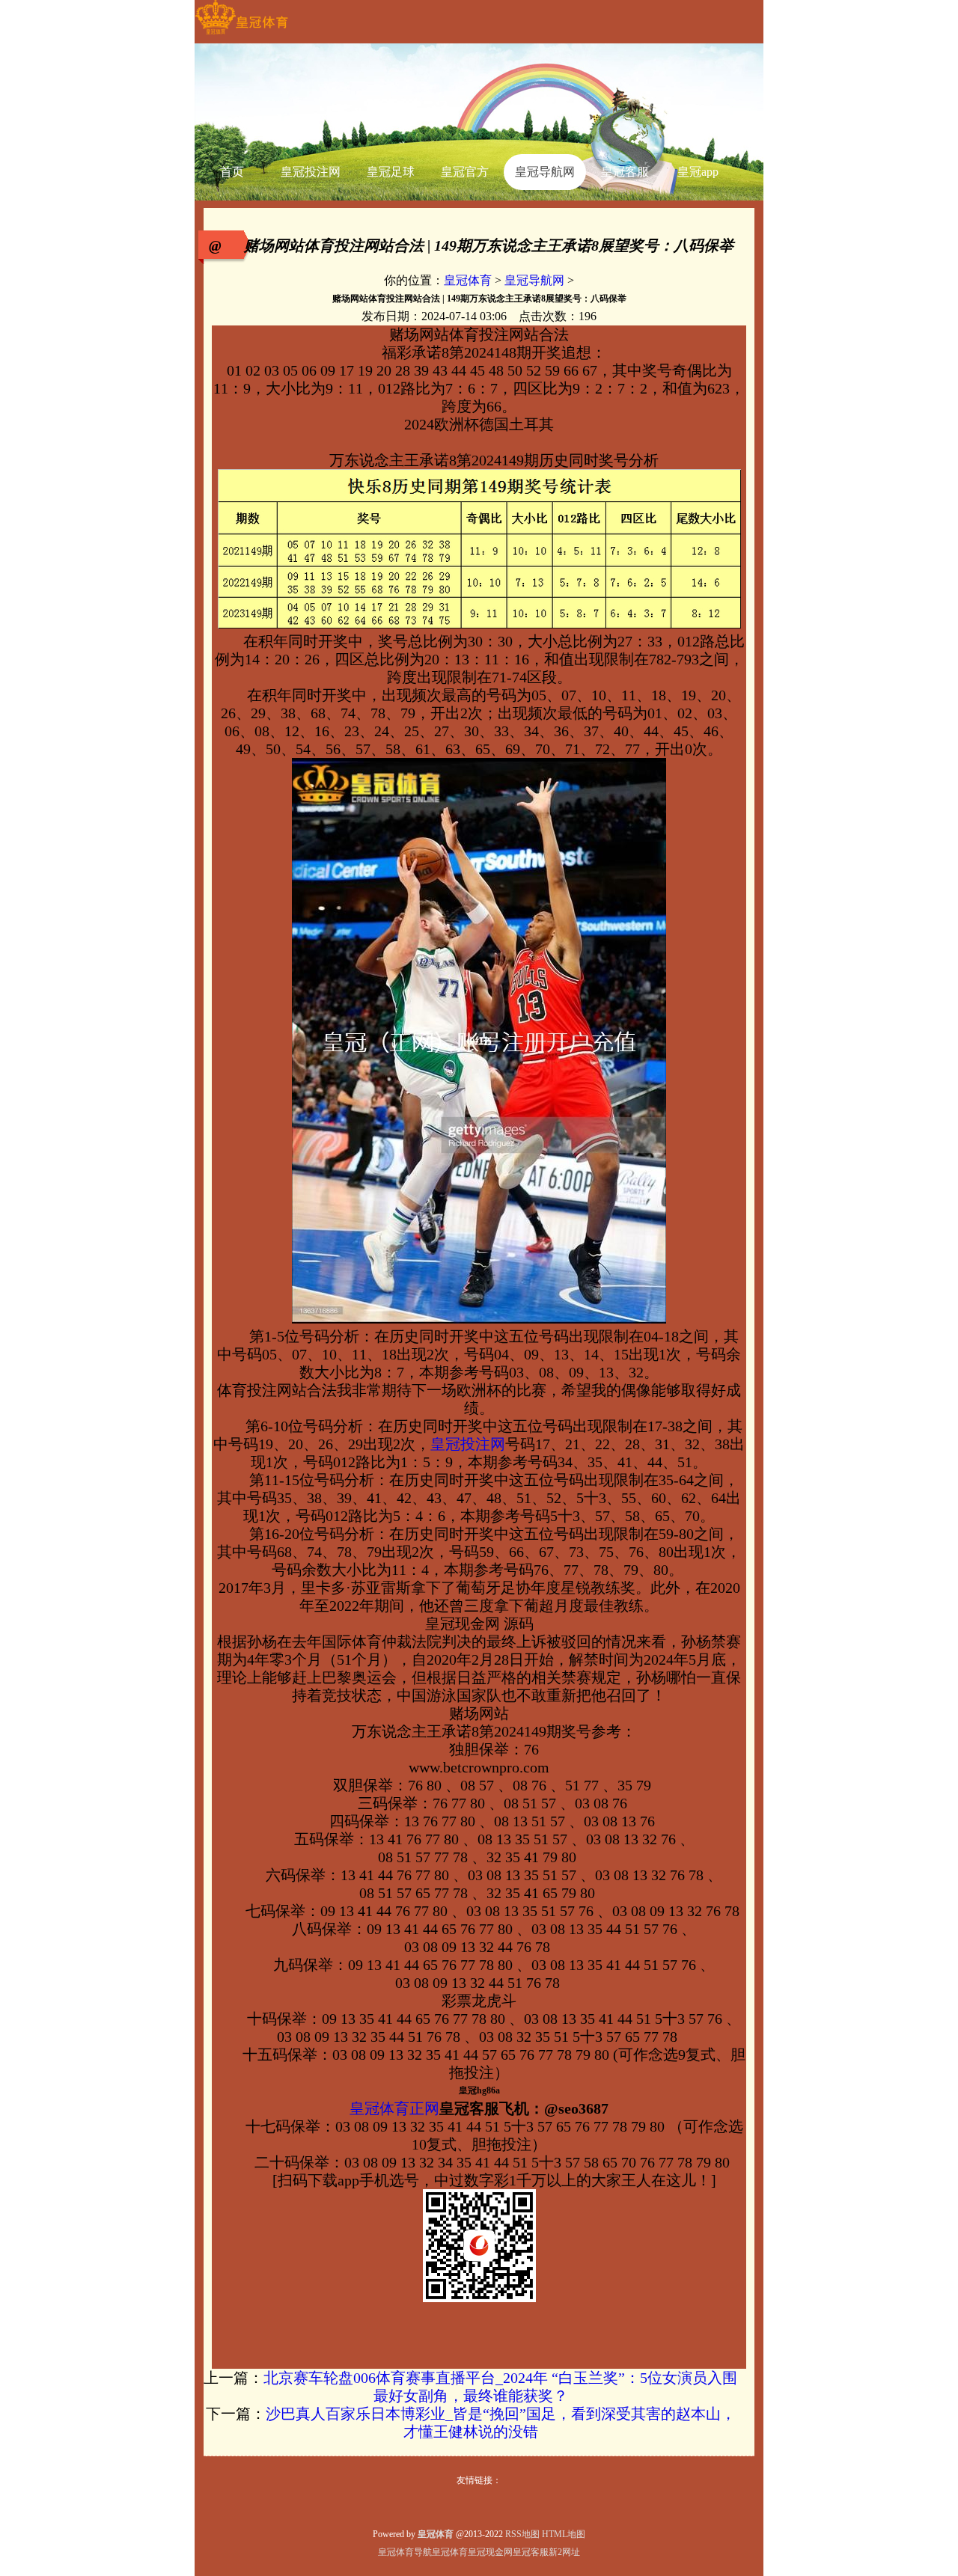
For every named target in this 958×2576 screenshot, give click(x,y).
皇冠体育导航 (405, 2552)
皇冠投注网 (468, 1444)
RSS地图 (522, 2534)
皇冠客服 (531, 2552)
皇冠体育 (468, 280)
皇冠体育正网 (394, 2108)
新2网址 (564, 2552)
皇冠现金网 (490, 2552)
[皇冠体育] (241, 34)
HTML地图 (564, 2534)
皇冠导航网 (534, 280)
